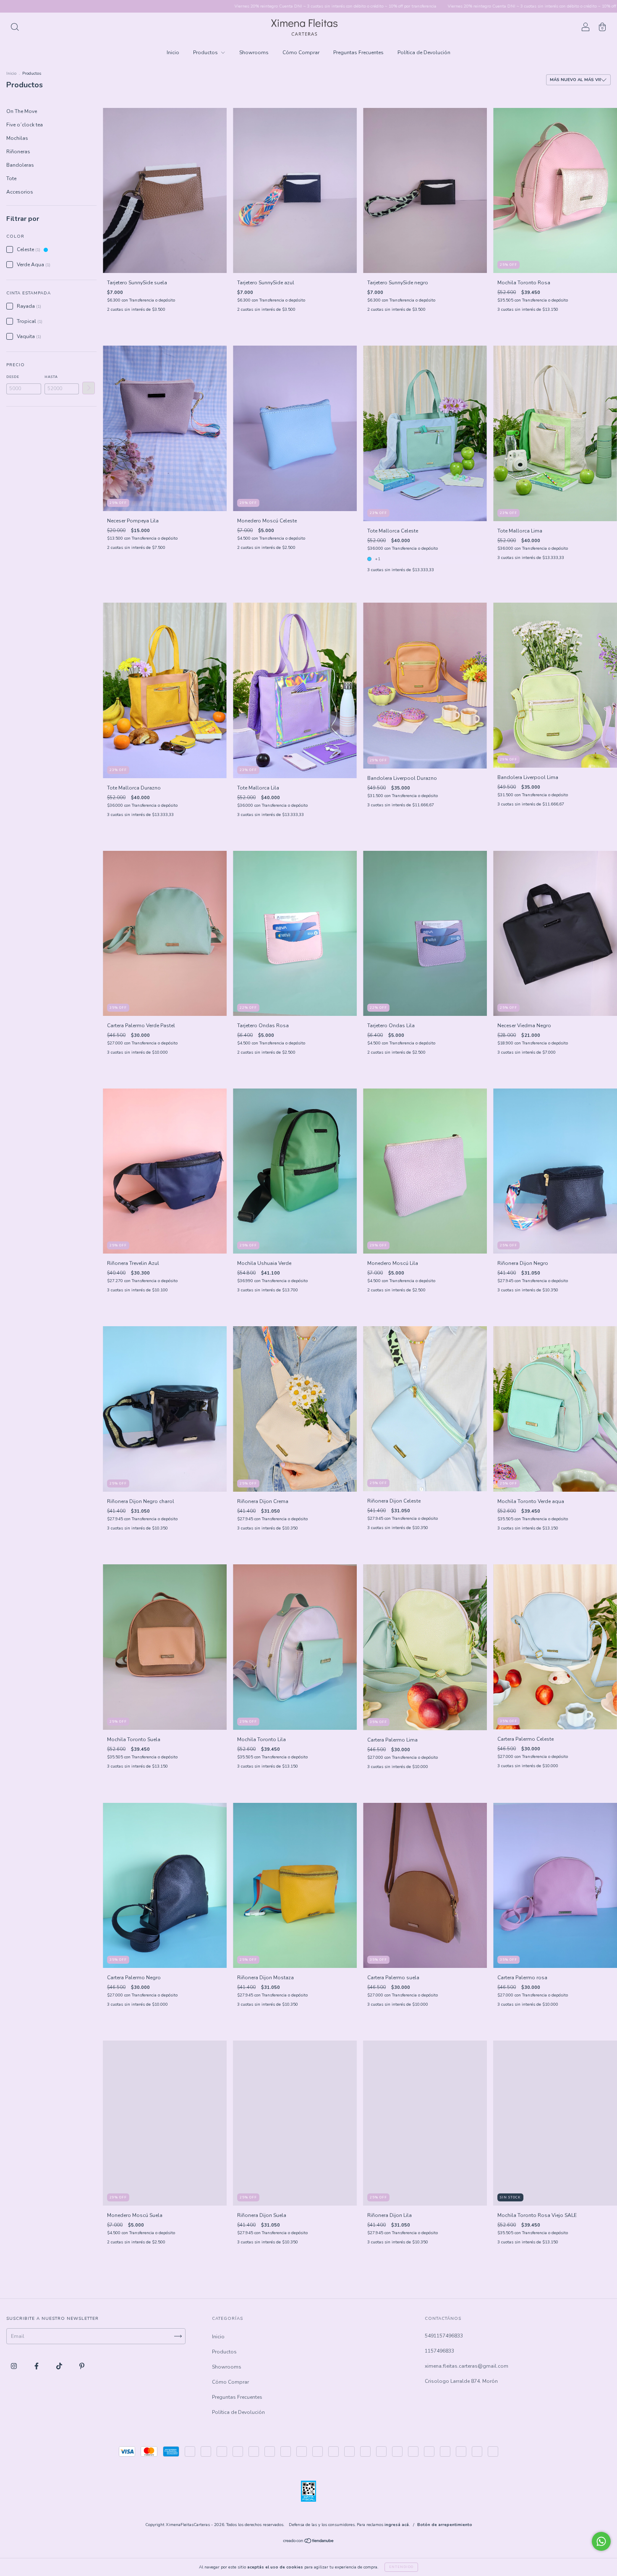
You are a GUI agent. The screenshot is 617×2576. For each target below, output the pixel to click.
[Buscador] (15, 29)
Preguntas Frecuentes (358, 52)
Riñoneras (18, 152)
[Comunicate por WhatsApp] (601, 2541)
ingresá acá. (397, 2525)
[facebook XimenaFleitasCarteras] (37, 2366)
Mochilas (17, 138)
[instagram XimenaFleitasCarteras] (14, 2366)
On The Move (22, 111)
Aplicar (89, 388)
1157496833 (439, 2351)
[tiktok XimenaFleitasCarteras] (60, 2366)
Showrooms (254, 52)
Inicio (173, 52)
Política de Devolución (424, 52)
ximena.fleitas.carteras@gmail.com (467, 2366)
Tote (11, 178)
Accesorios (20, 192)
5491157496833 (444, 2336)
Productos (206, 52)
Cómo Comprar (301, 52)
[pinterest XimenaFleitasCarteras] (82, 2366)
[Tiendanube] (309, 2542)
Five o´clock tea (25, 125)
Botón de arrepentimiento (445, 2525)
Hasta (51, 377)
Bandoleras (20, 165)
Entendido (401, 2567)
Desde (13, 377)
